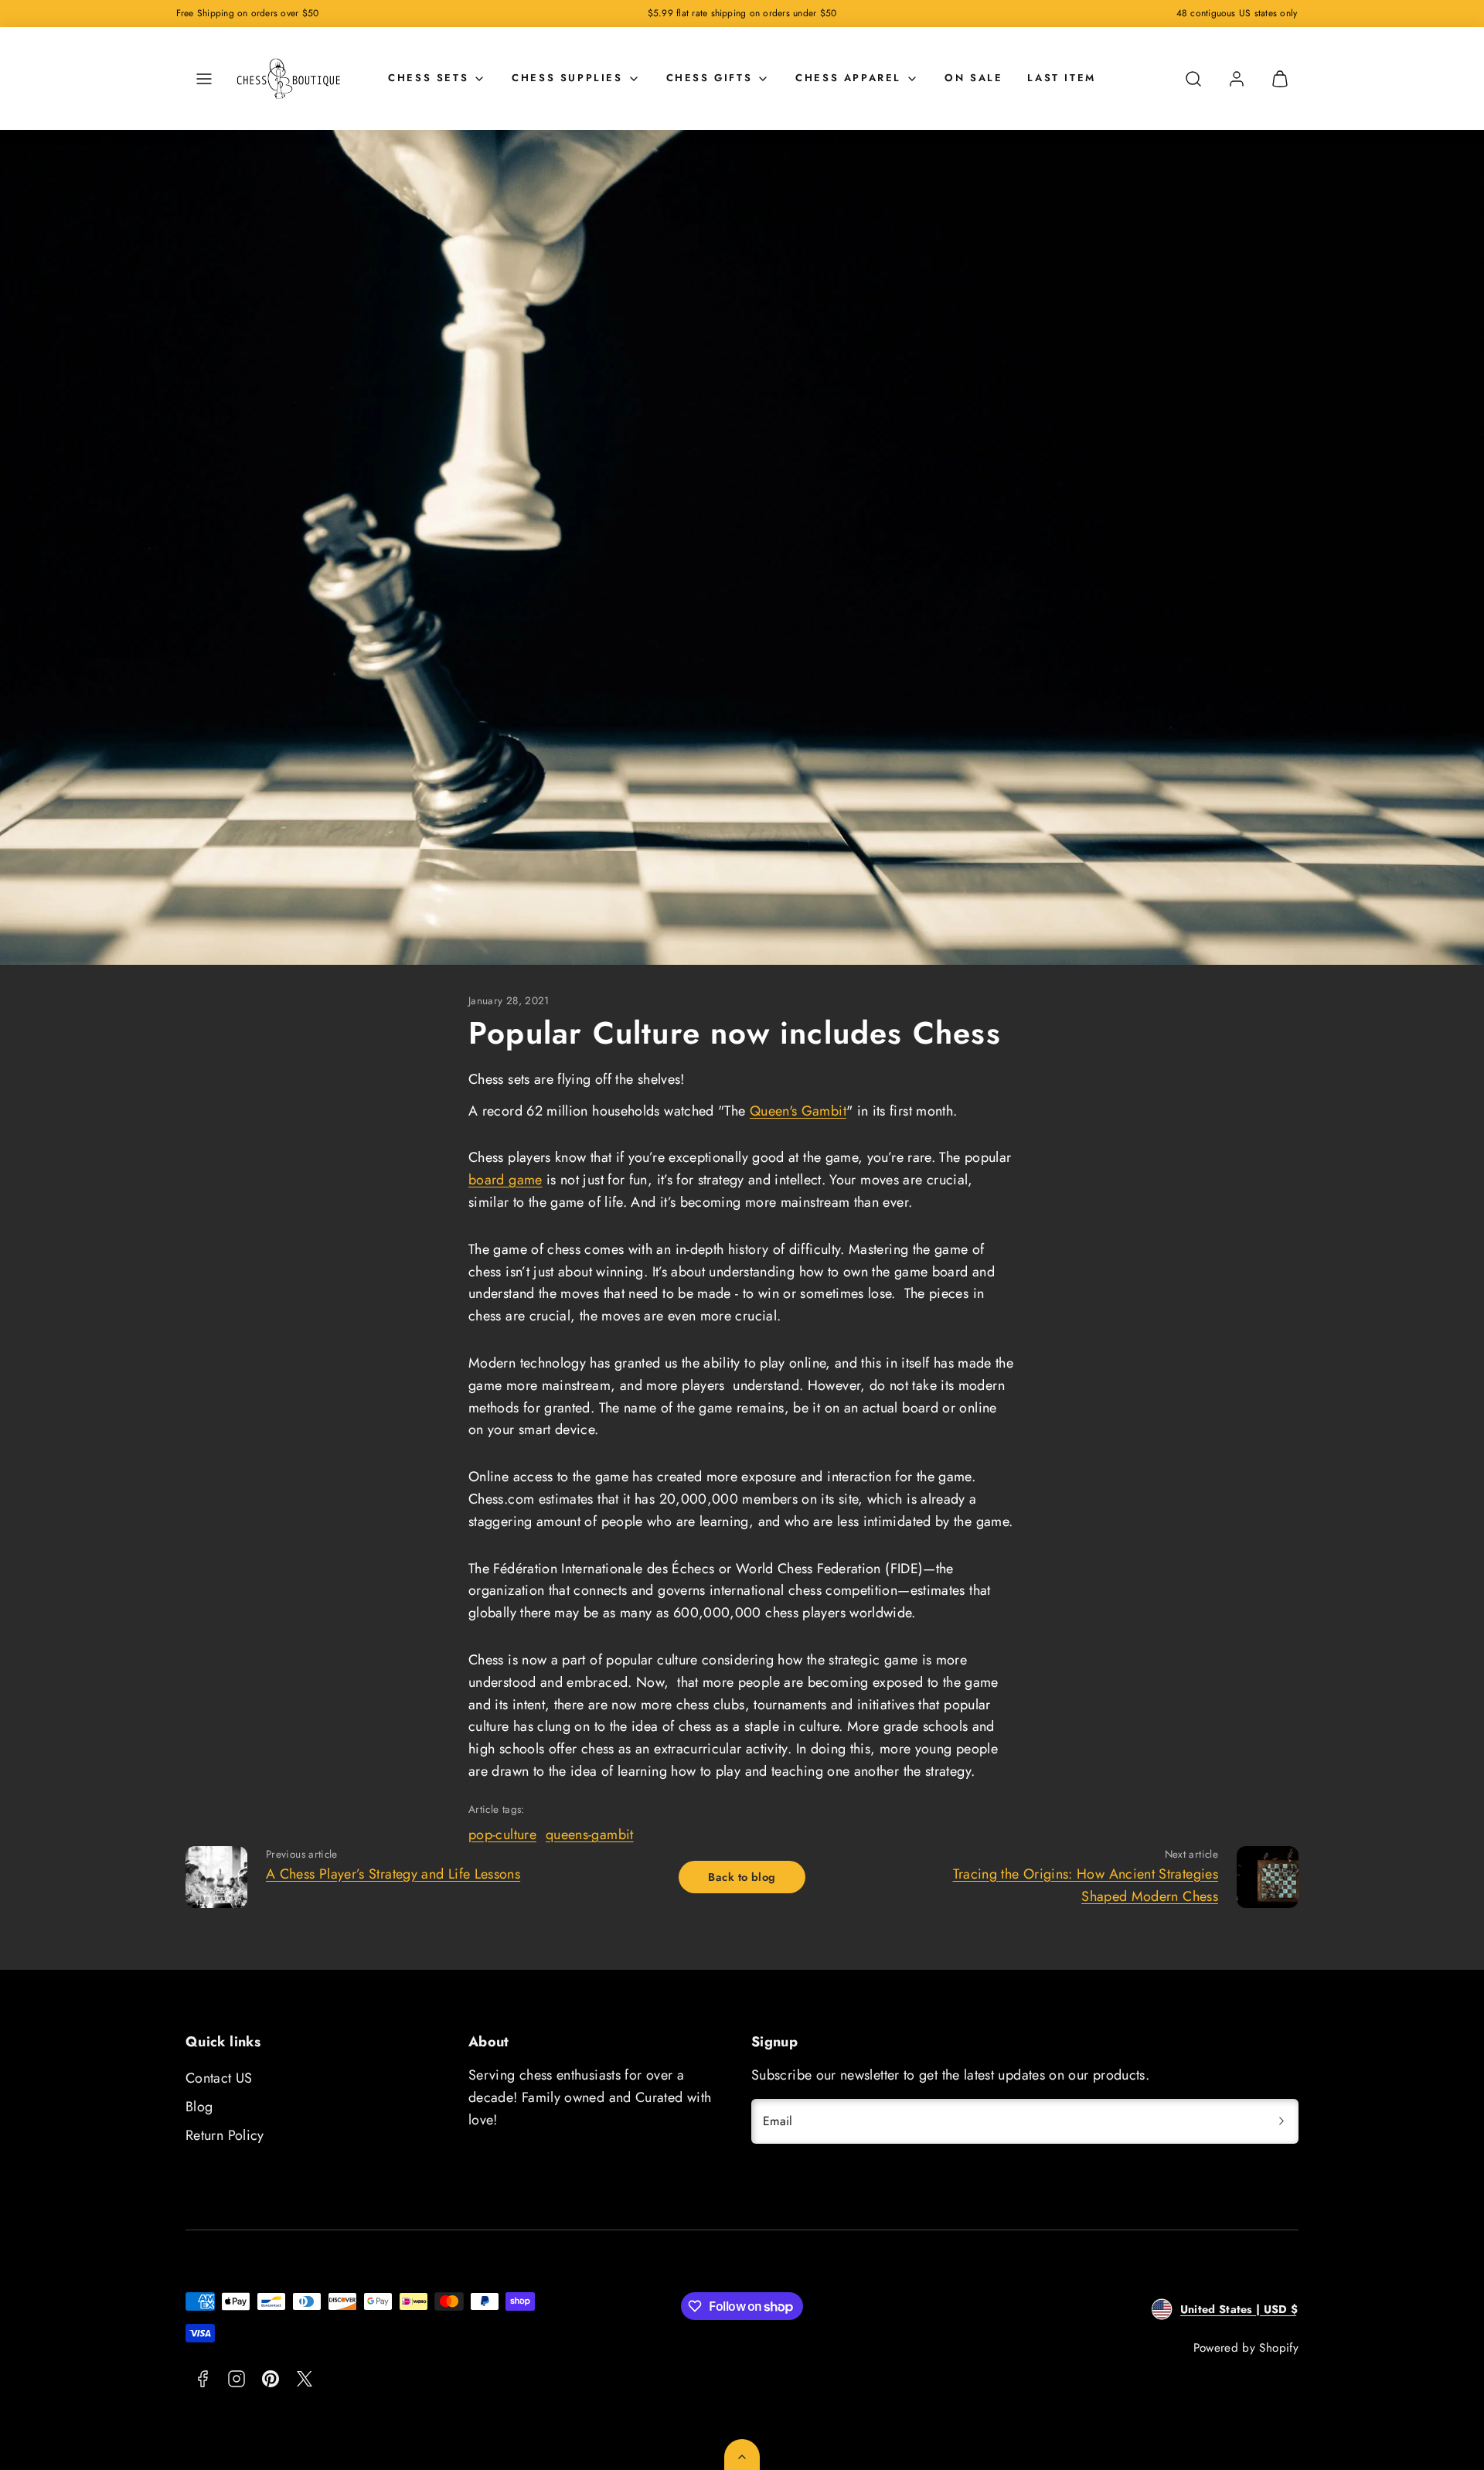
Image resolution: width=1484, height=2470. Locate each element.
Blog (199, 2107)
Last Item (1061, 78)
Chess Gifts (710, 78)
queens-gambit (590, 1835)
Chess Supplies (567, 78)
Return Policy (225, 2135)
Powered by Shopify (1246, 2348)
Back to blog (742, 1877)
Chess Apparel (848, 78)
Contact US (219, 2078)
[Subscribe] (1281, 2121)
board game (505, 1180)
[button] (204, 79)
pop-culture (502, 1835)
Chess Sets (428, 78)
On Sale (973, 78)
